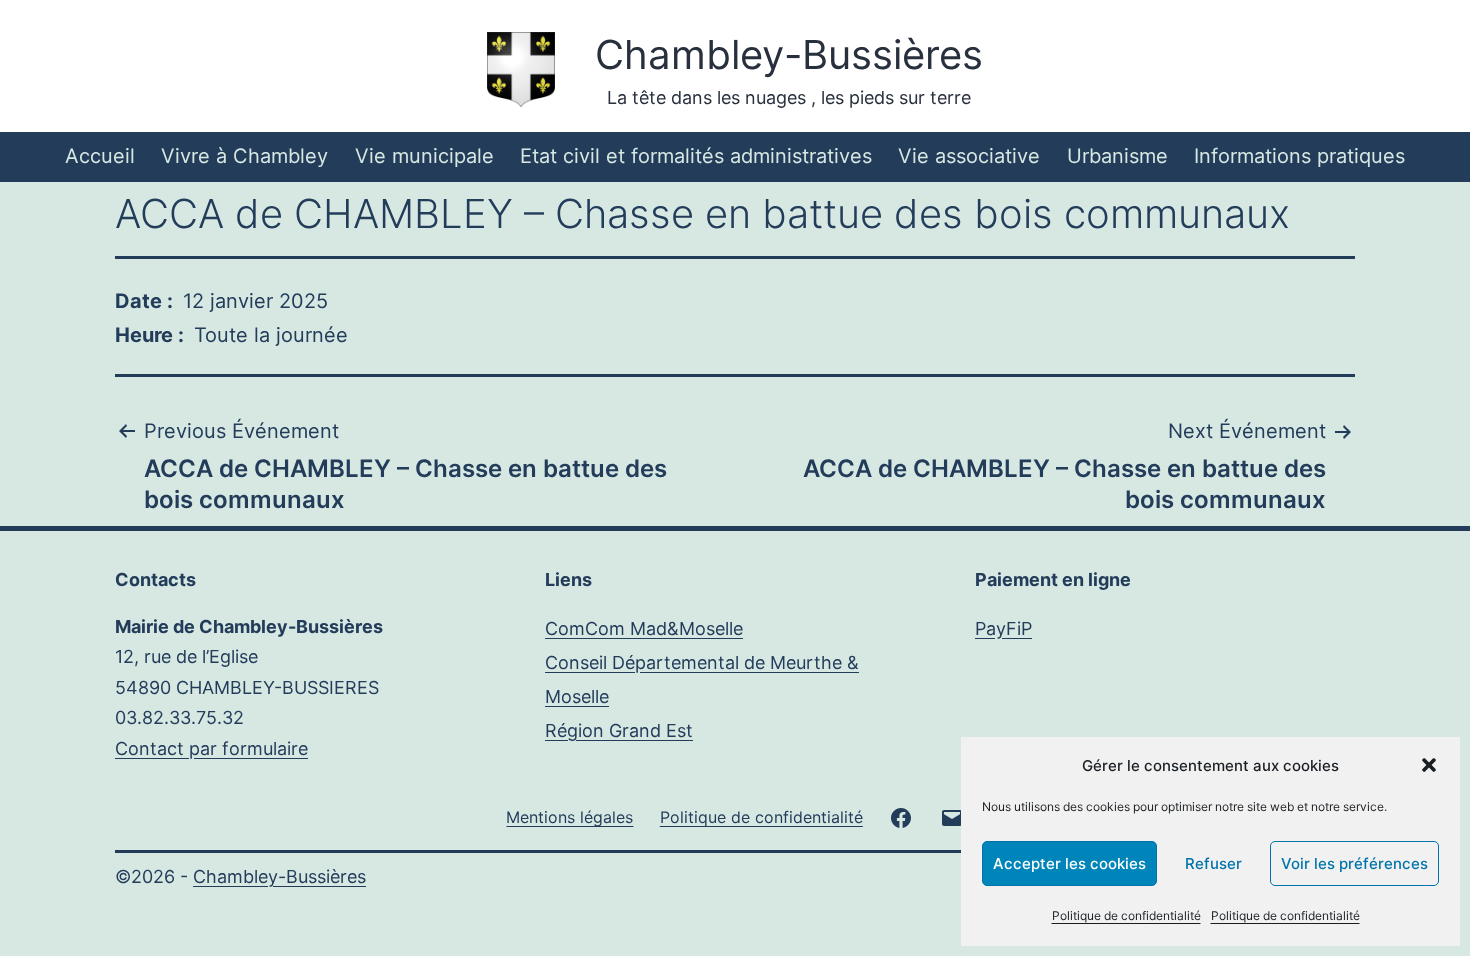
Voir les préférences (1354, 863)
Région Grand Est (619, 730)
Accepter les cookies (1069, 863)
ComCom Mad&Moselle (644, 628)
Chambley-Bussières (789, 54)
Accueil (100, 156)
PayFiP (1003, 628)
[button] (1429, 765)
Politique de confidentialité (1126, 915)
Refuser (1213, 863)
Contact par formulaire (211, 748)
